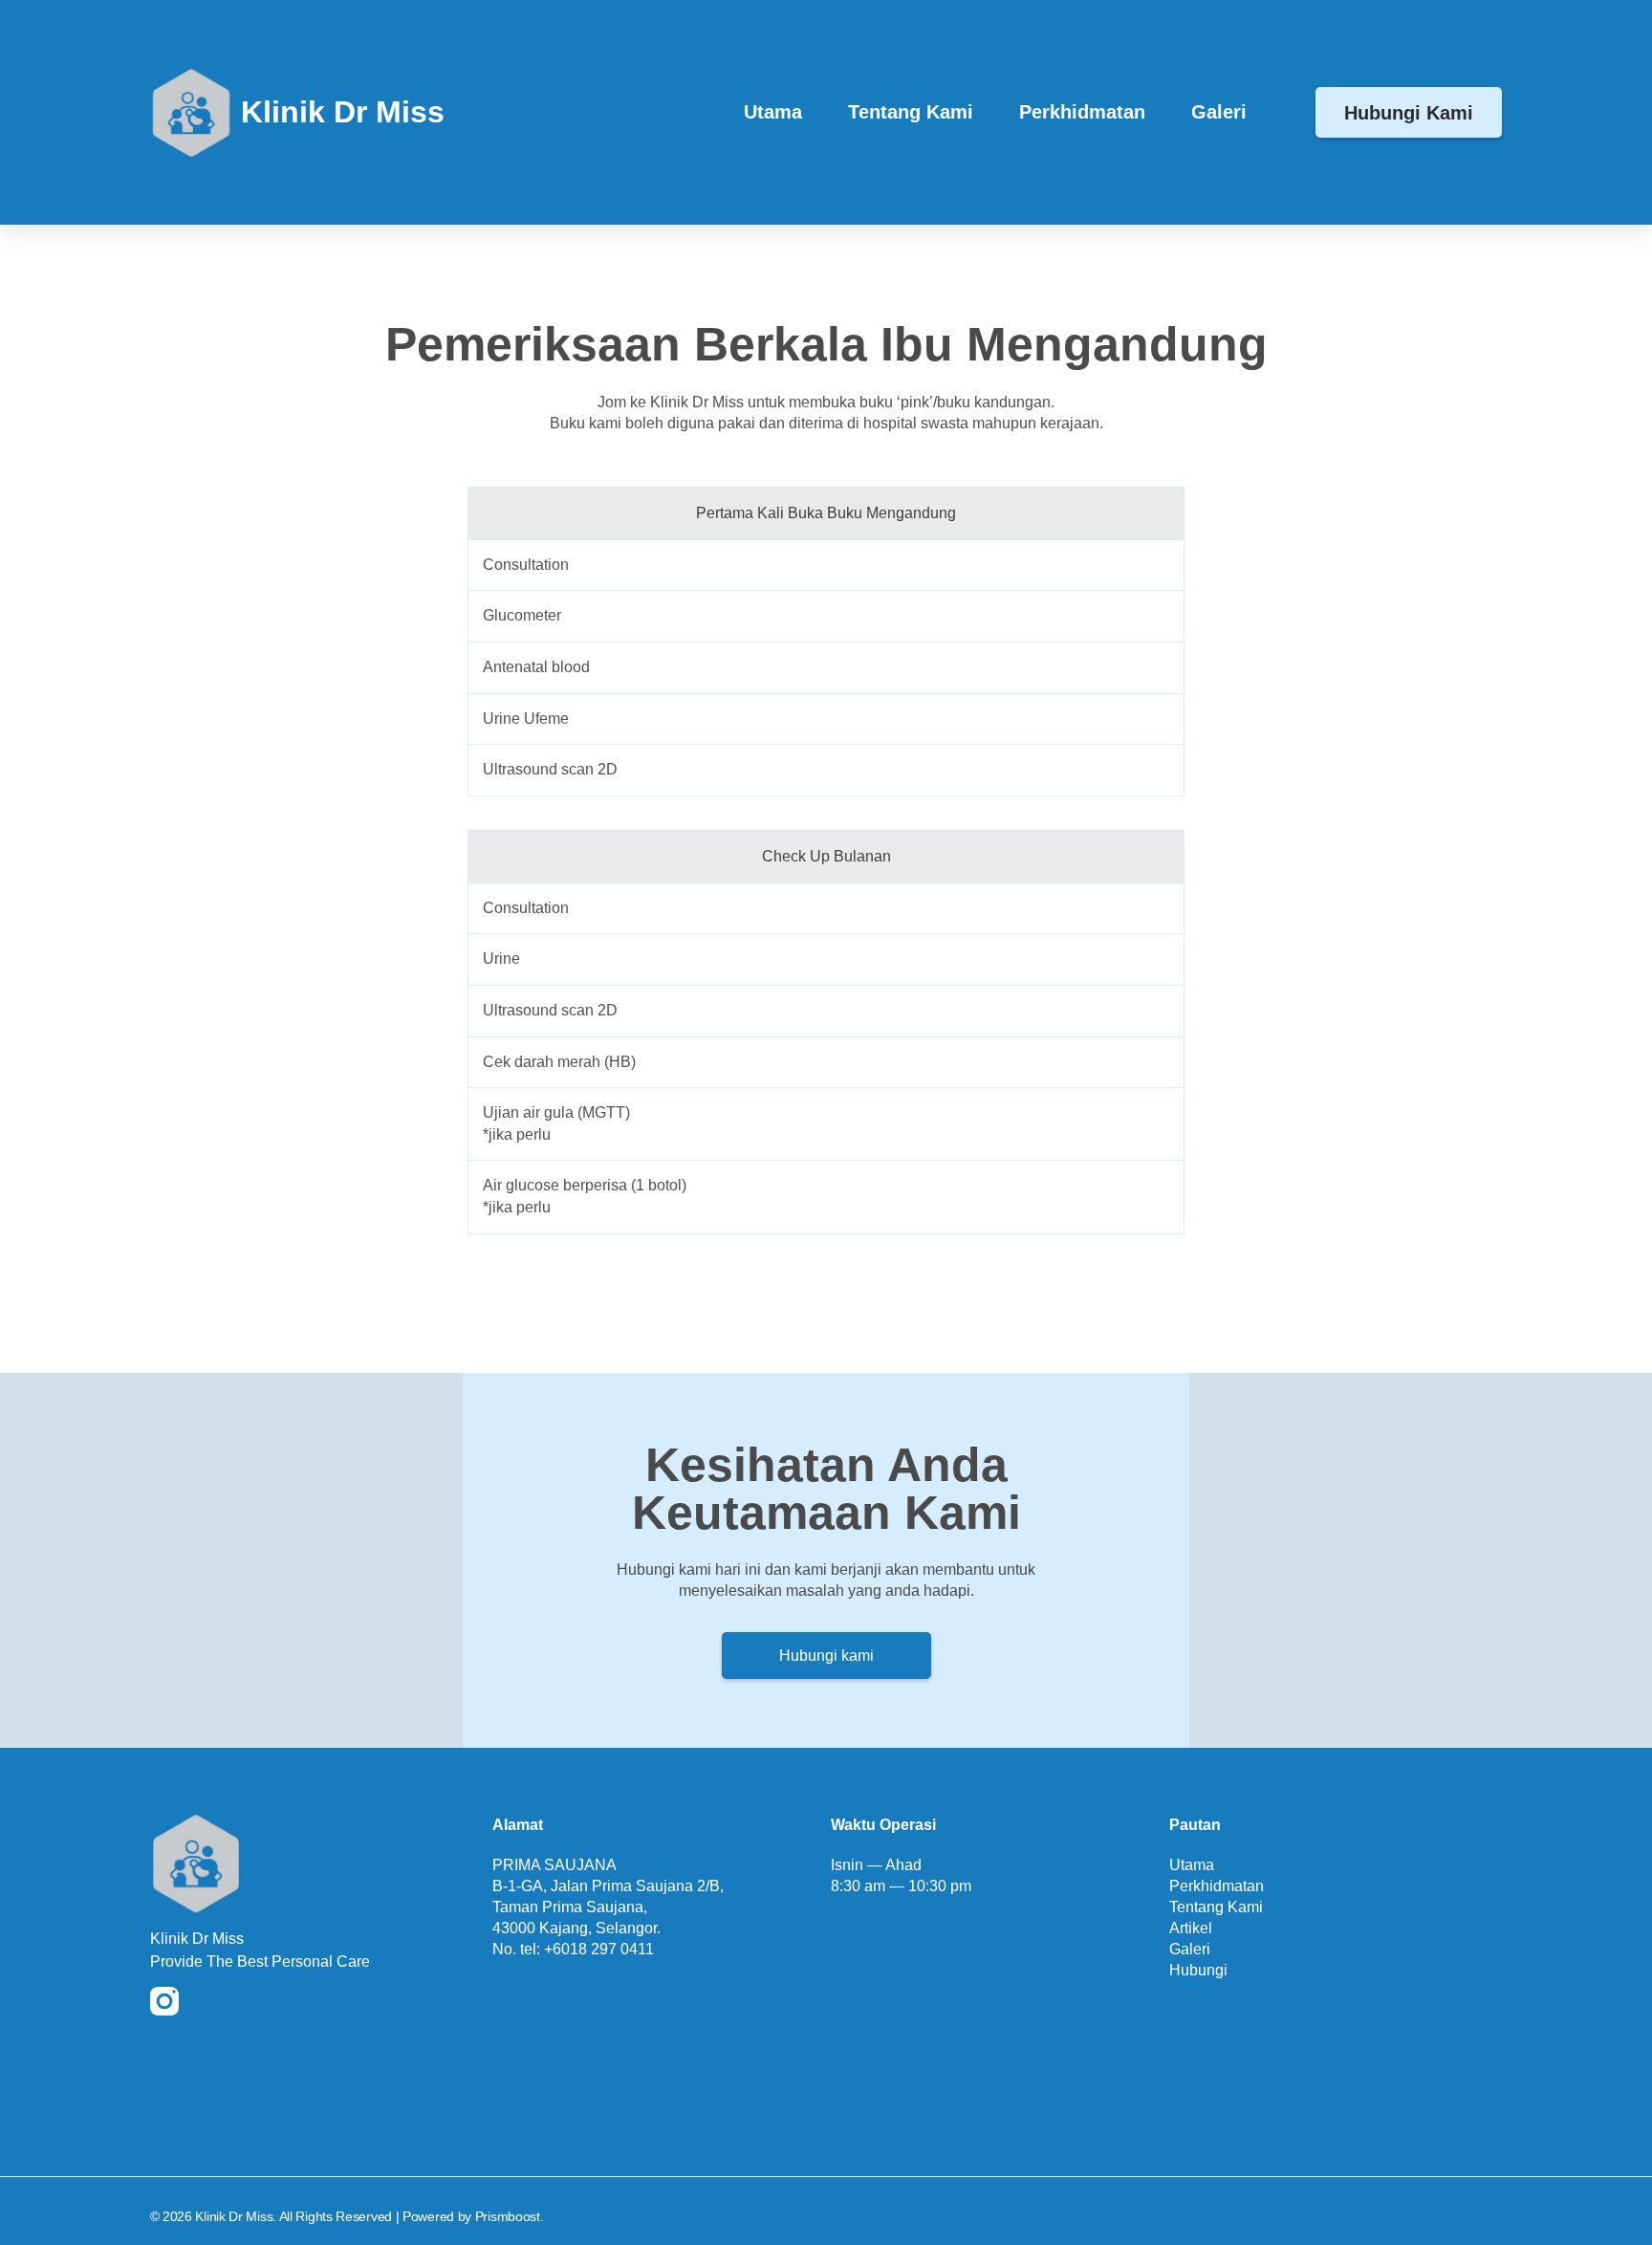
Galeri (1219, 112)
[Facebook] (203, 2001)
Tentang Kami (911, 112)
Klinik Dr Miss (343, 112)
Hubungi (1198, 1970)
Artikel (1191, 1928)
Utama (773, 112)
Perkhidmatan (1082, 112)
